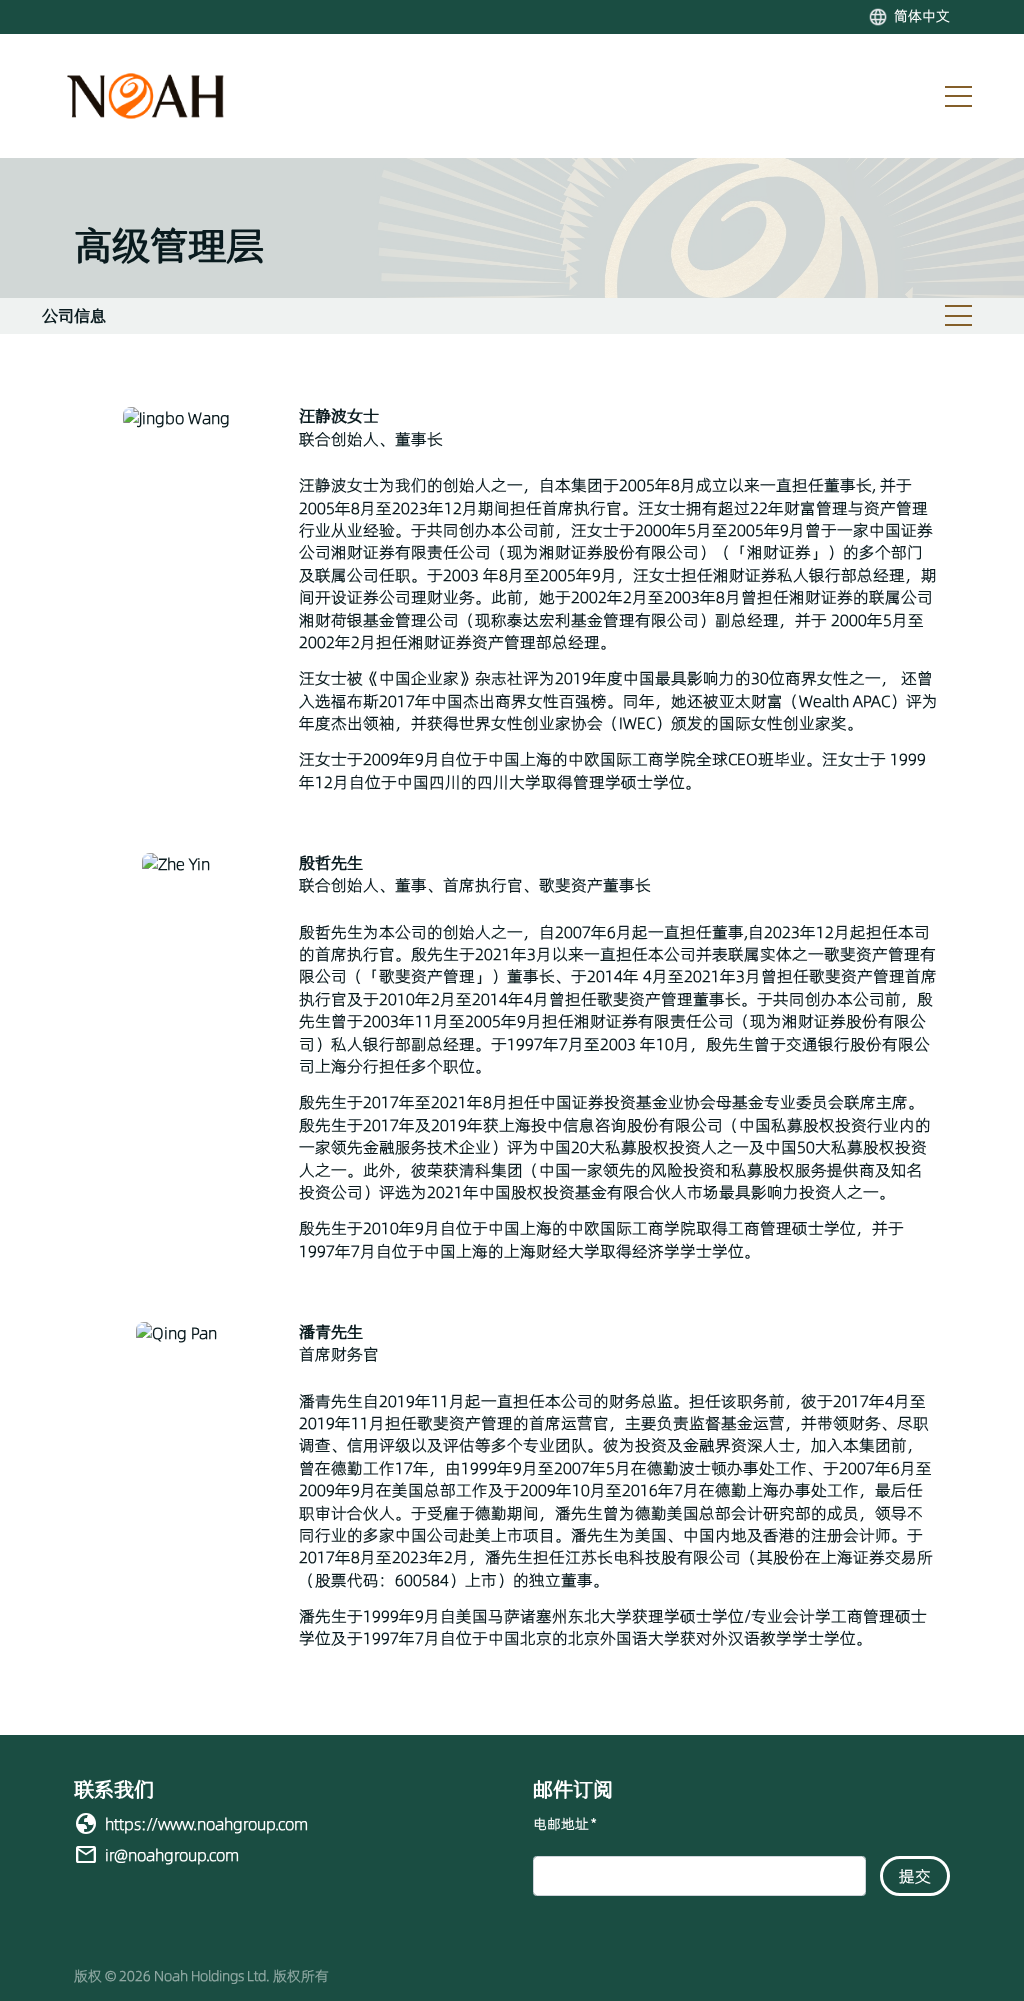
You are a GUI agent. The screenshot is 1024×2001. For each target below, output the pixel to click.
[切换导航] (958, 96)
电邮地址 (564, 1824)
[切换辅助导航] (958, 316)
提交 (915, 1876)
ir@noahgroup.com (172, 1855)
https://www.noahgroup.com (206, 1824)
